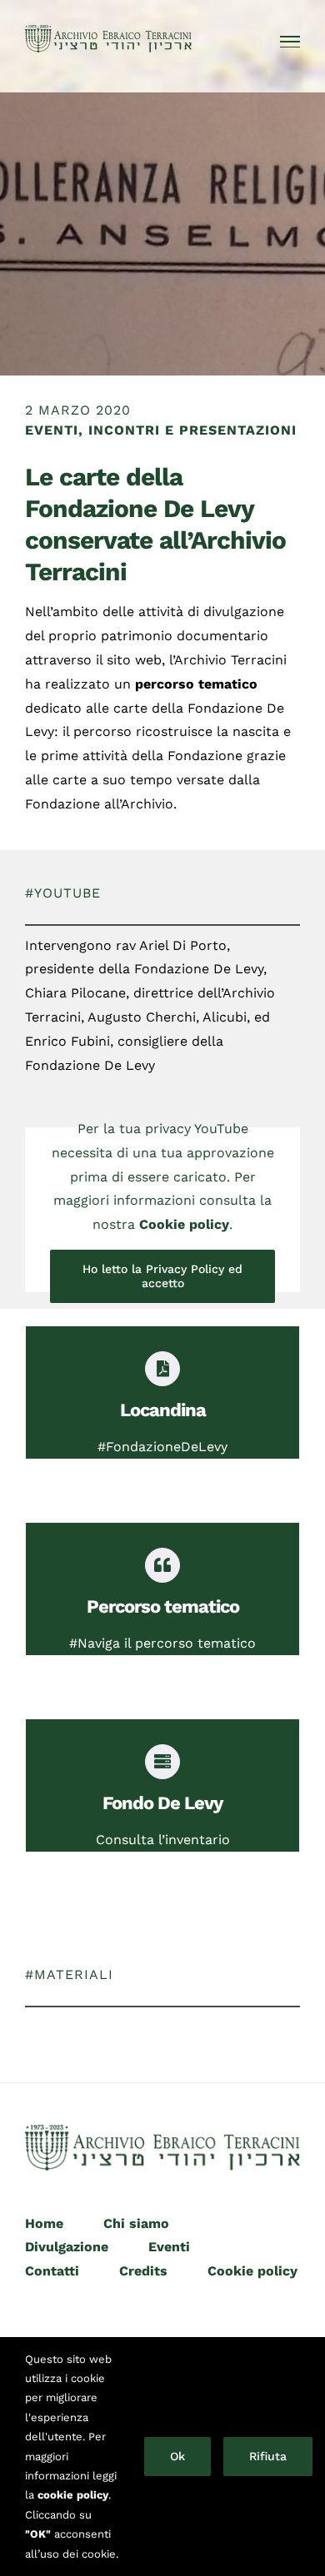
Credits (143, 2271)
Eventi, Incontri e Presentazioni (161, 430)
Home (44, 2223)
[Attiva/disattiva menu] (290, 42)
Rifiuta (268, 2456)
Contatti (52, 2271)
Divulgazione (67, 2247)
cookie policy (73, 2495)
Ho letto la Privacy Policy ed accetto (162, 1276)
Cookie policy (184, 1224)
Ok (177, 2456)
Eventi (169, 2247)
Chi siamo (136, 2223)
